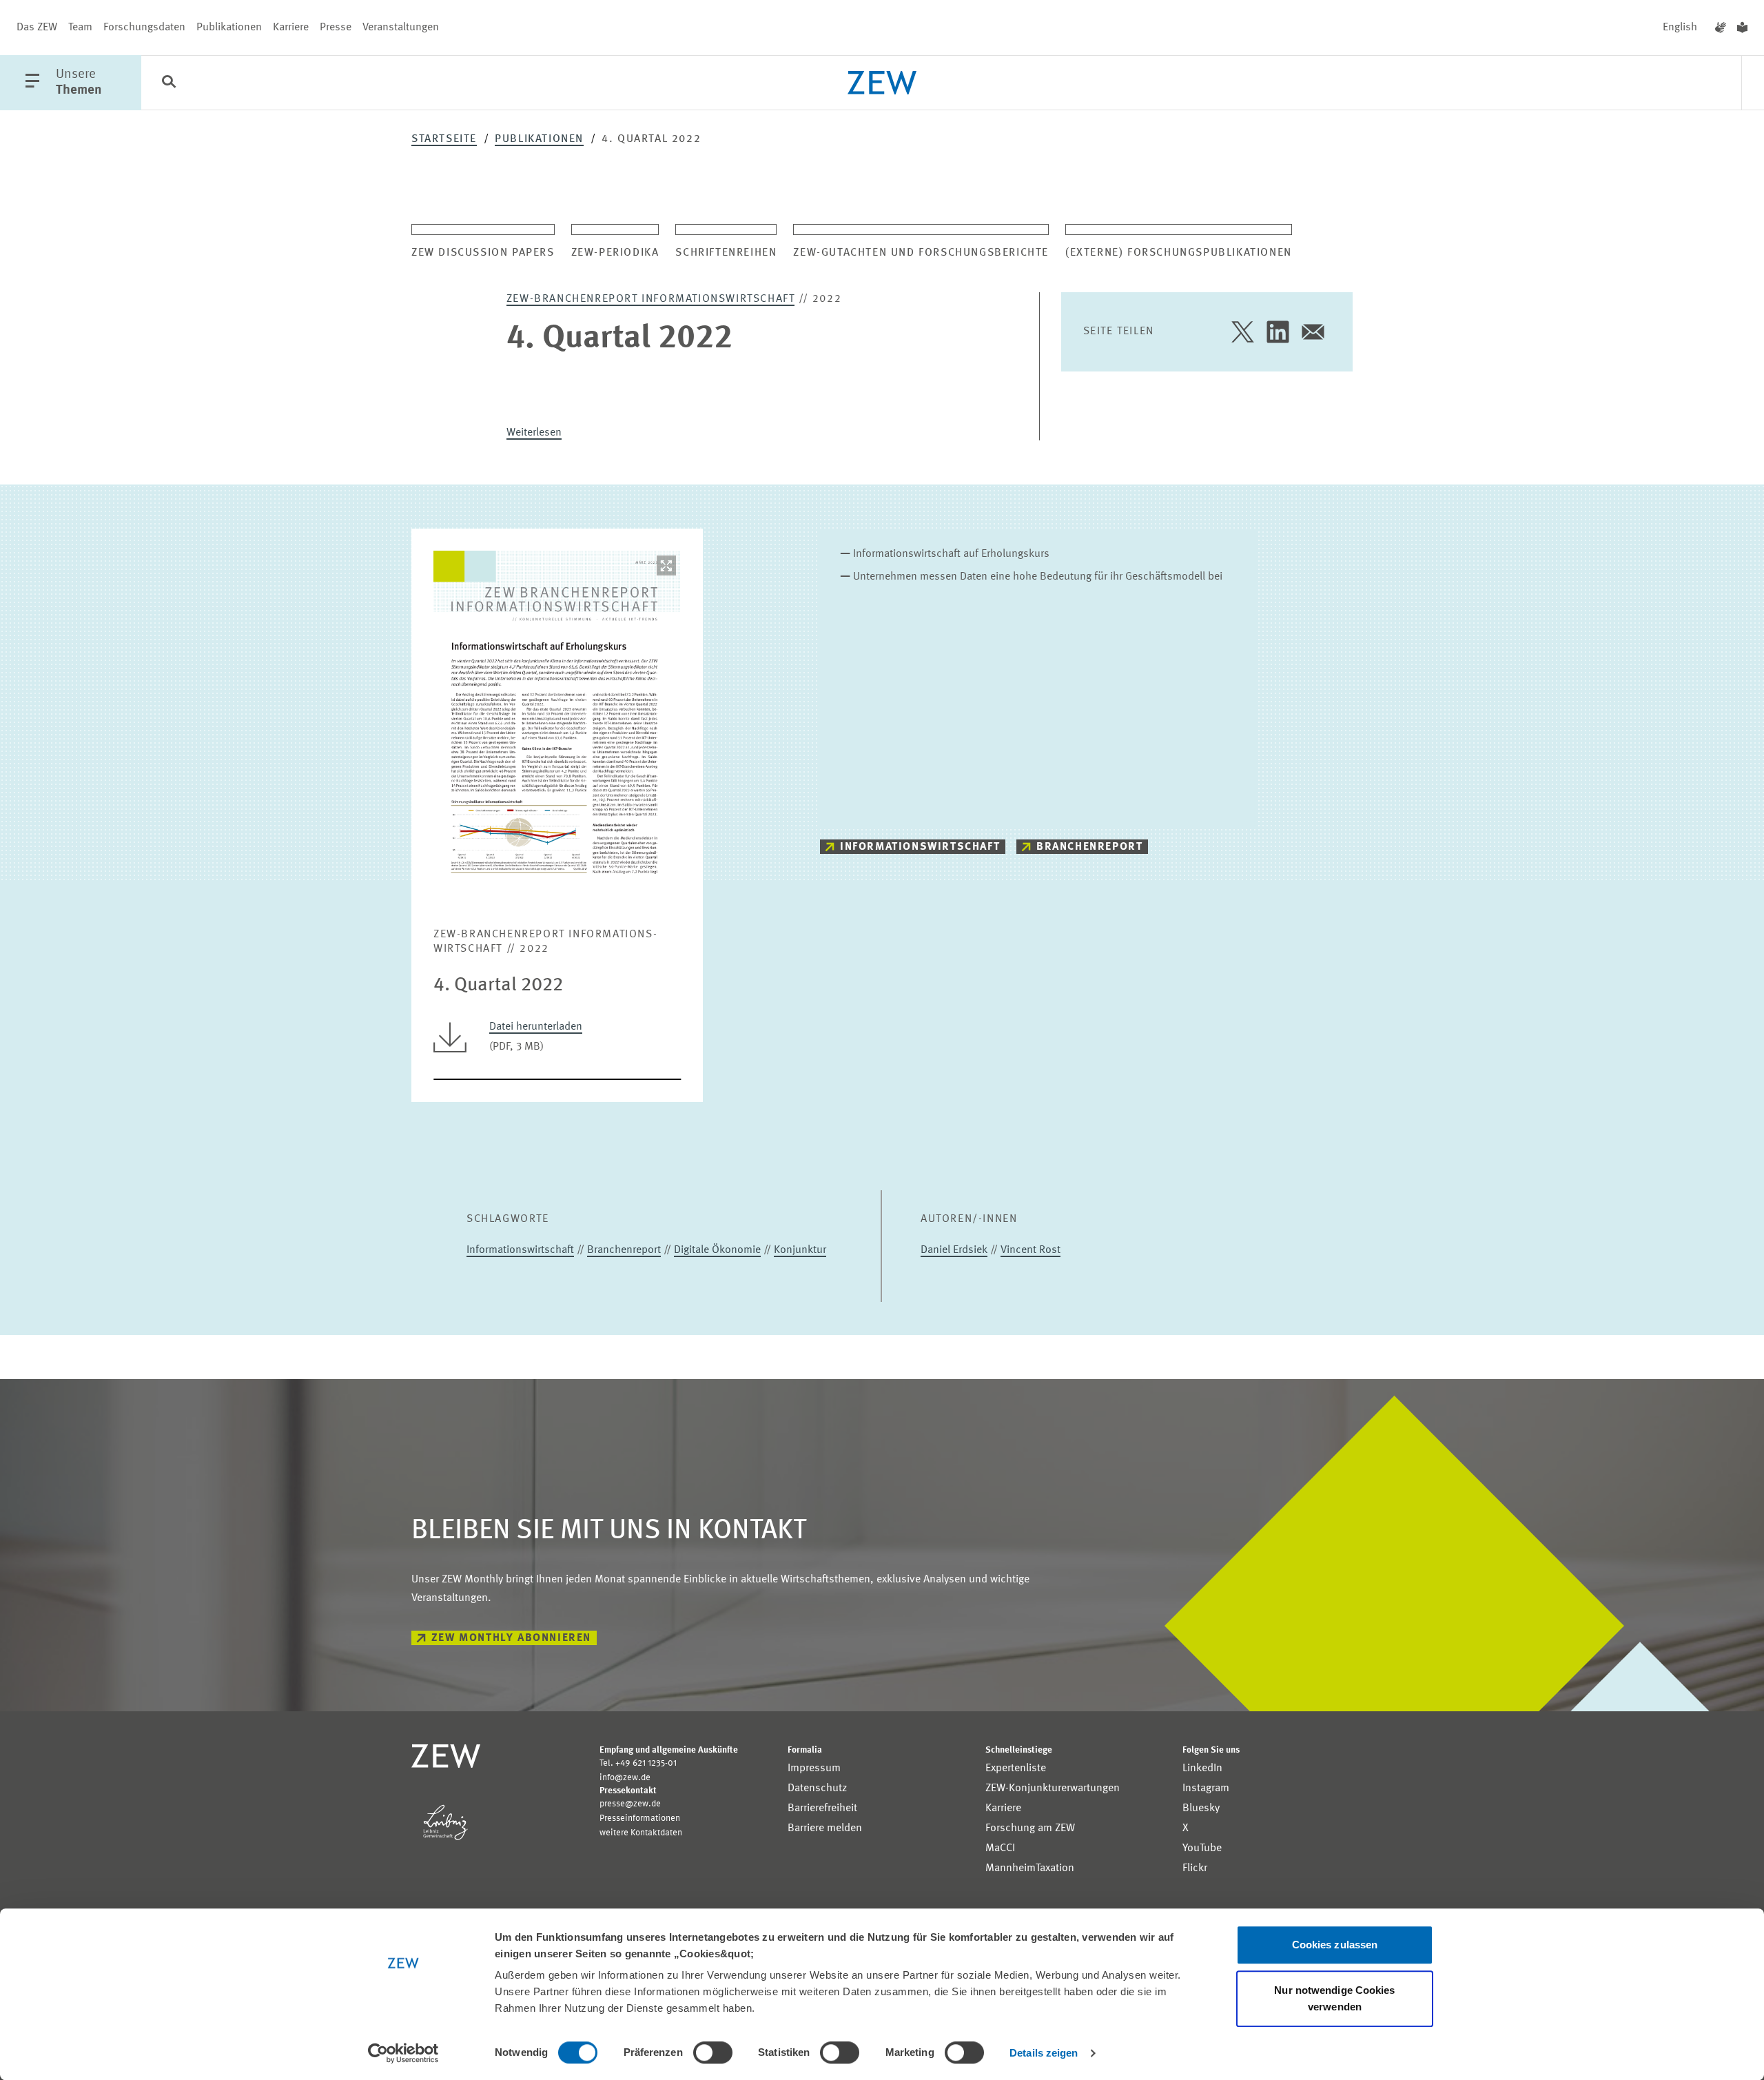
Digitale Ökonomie (717, 1250)
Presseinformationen (640, 1818)
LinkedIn (1202, 1768)
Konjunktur (800, 1250)
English (1680, 28)
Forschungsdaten (144, 28)
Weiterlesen (534, 433)
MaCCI (1000, 1848)
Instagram (1206, 1788)
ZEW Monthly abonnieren (511, 1638)
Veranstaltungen (401, 28)
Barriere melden (825, 1828)
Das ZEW (37, 28)
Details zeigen (1044, 2053)
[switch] (713, 2052)
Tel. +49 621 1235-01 (638, 1763)
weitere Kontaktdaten (641, 1833)
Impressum (814, 1768)
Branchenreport (1089, 847)
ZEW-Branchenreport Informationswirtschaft (651, 299)
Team (80, 28)
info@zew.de (625, 1778)
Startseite (444, 139)
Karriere (291, 28)
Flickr (1195, 1868)
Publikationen (229, 28)
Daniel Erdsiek (954, 1250)
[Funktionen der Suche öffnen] (169, 83)
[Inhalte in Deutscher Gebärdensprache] (1721, 28)
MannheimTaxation (1030, 1868)
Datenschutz (817, 1788)
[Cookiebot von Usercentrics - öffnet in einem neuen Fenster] (403, 2053)
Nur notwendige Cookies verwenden (1334, 1998)
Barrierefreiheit (822, 1808)
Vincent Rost (1030, 1250)
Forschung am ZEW (1030, 1828)
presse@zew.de (630, 1804)
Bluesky (1201, 1808)
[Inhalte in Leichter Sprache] (1742, 28)
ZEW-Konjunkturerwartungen (1053, 1788)
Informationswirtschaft (920, 847)
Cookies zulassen (1335, 1945)
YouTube (1202, 1848)
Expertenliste (1016, 1768)
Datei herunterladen (536, 1027)
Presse (336, 28)
